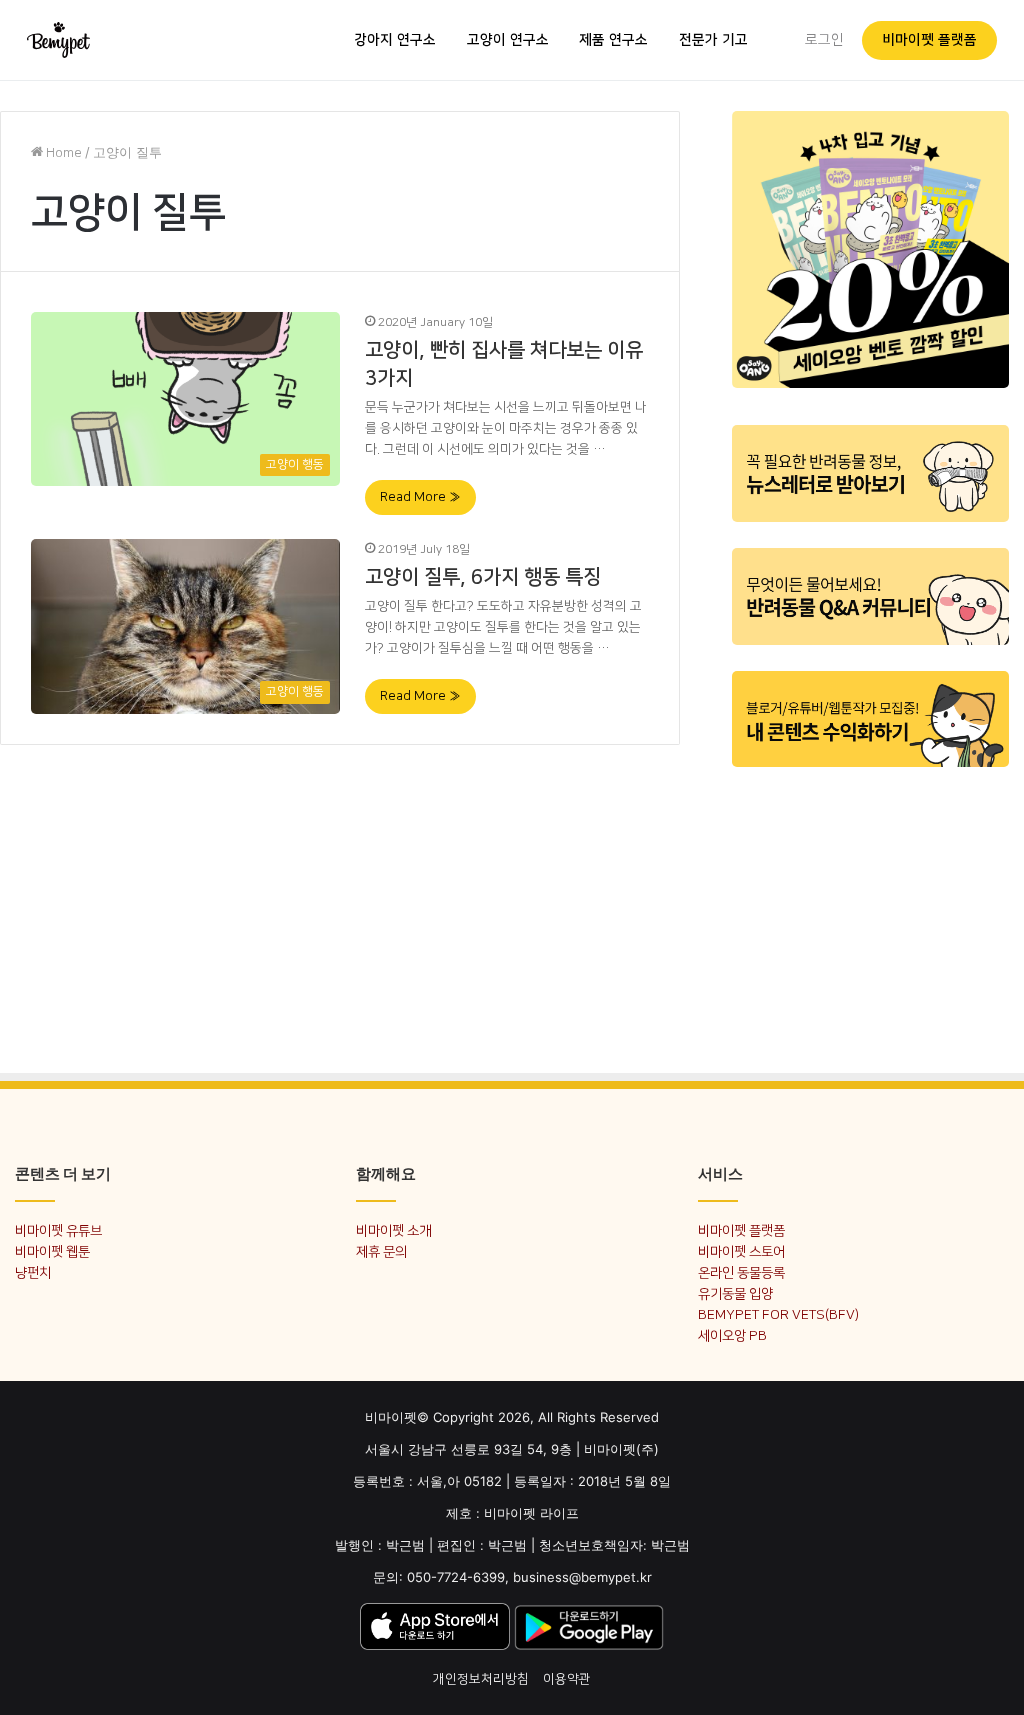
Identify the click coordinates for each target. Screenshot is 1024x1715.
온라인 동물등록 (741, 1272)
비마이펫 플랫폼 (929, 40)
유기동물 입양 (735, 1293)
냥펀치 (33, 1272)
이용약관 (567, 1679)
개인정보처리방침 (481, 1679)
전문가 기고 (713, 40)
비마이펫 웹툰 (52, 1251)
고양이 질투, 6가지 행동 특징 (483, 577)
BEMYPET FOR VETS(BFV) (778, 1314)
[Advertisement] (870, 905)
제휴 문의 (381, 1251)
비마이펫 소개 (393, 1230)
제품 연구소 (613, 40)
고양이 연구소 (508, 40)
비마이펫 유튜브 (58, 1230)
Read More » (420, 497)
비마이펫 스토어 (741, 1251)
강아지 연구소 (395, 40)
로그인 (824, 40)
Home (62, 153)
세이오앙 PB (732, 1335)
